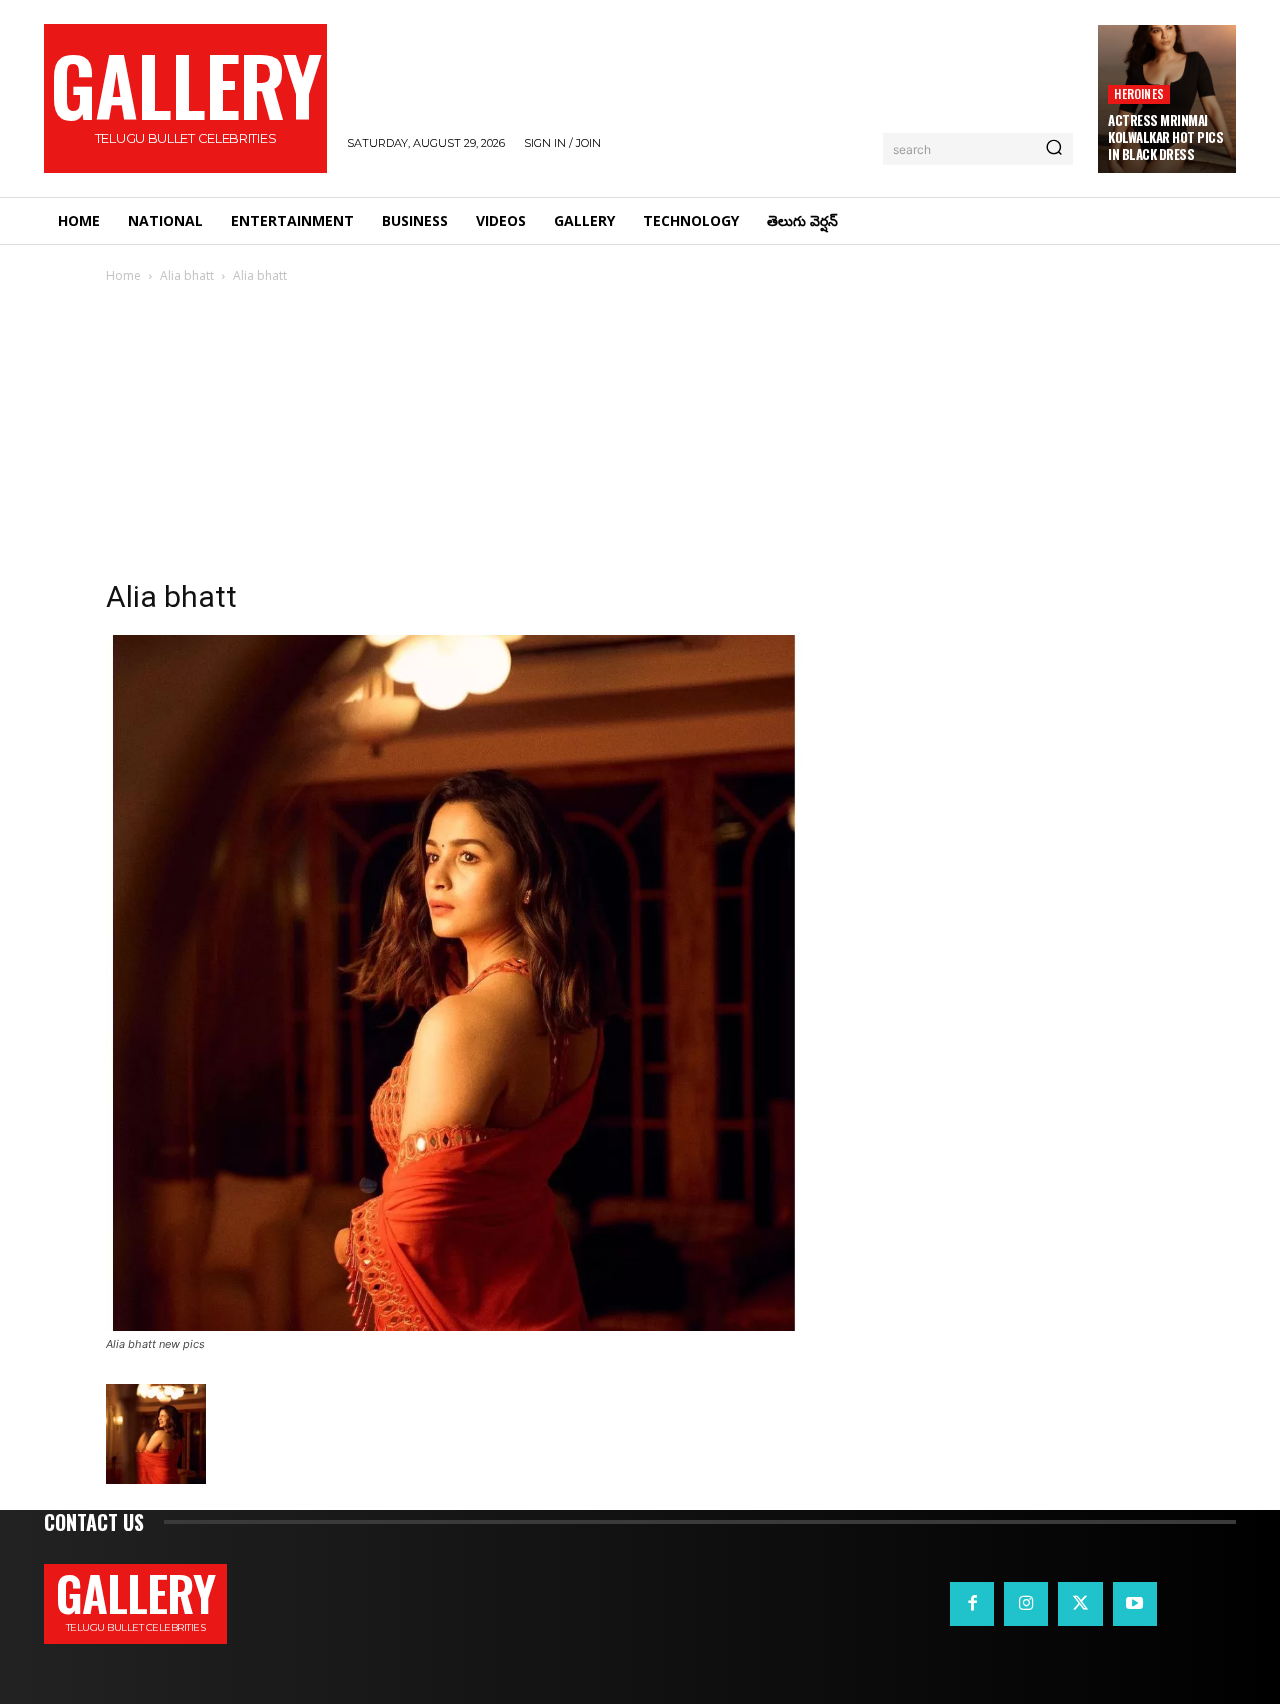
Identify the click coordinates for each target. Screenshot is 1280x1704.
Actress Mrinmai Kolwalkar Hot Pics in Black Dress (1165, 137)
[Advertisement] (640, 437)
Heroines (1139, 93)
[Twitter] (1080, 1604)
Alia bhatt (187, 275)
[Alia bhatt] (454, 1325)
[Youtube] (1135, 1604)
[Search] (1054, 149)
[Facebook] (972, 1604)
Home (123, 275)
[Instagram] (1026, 1604)
